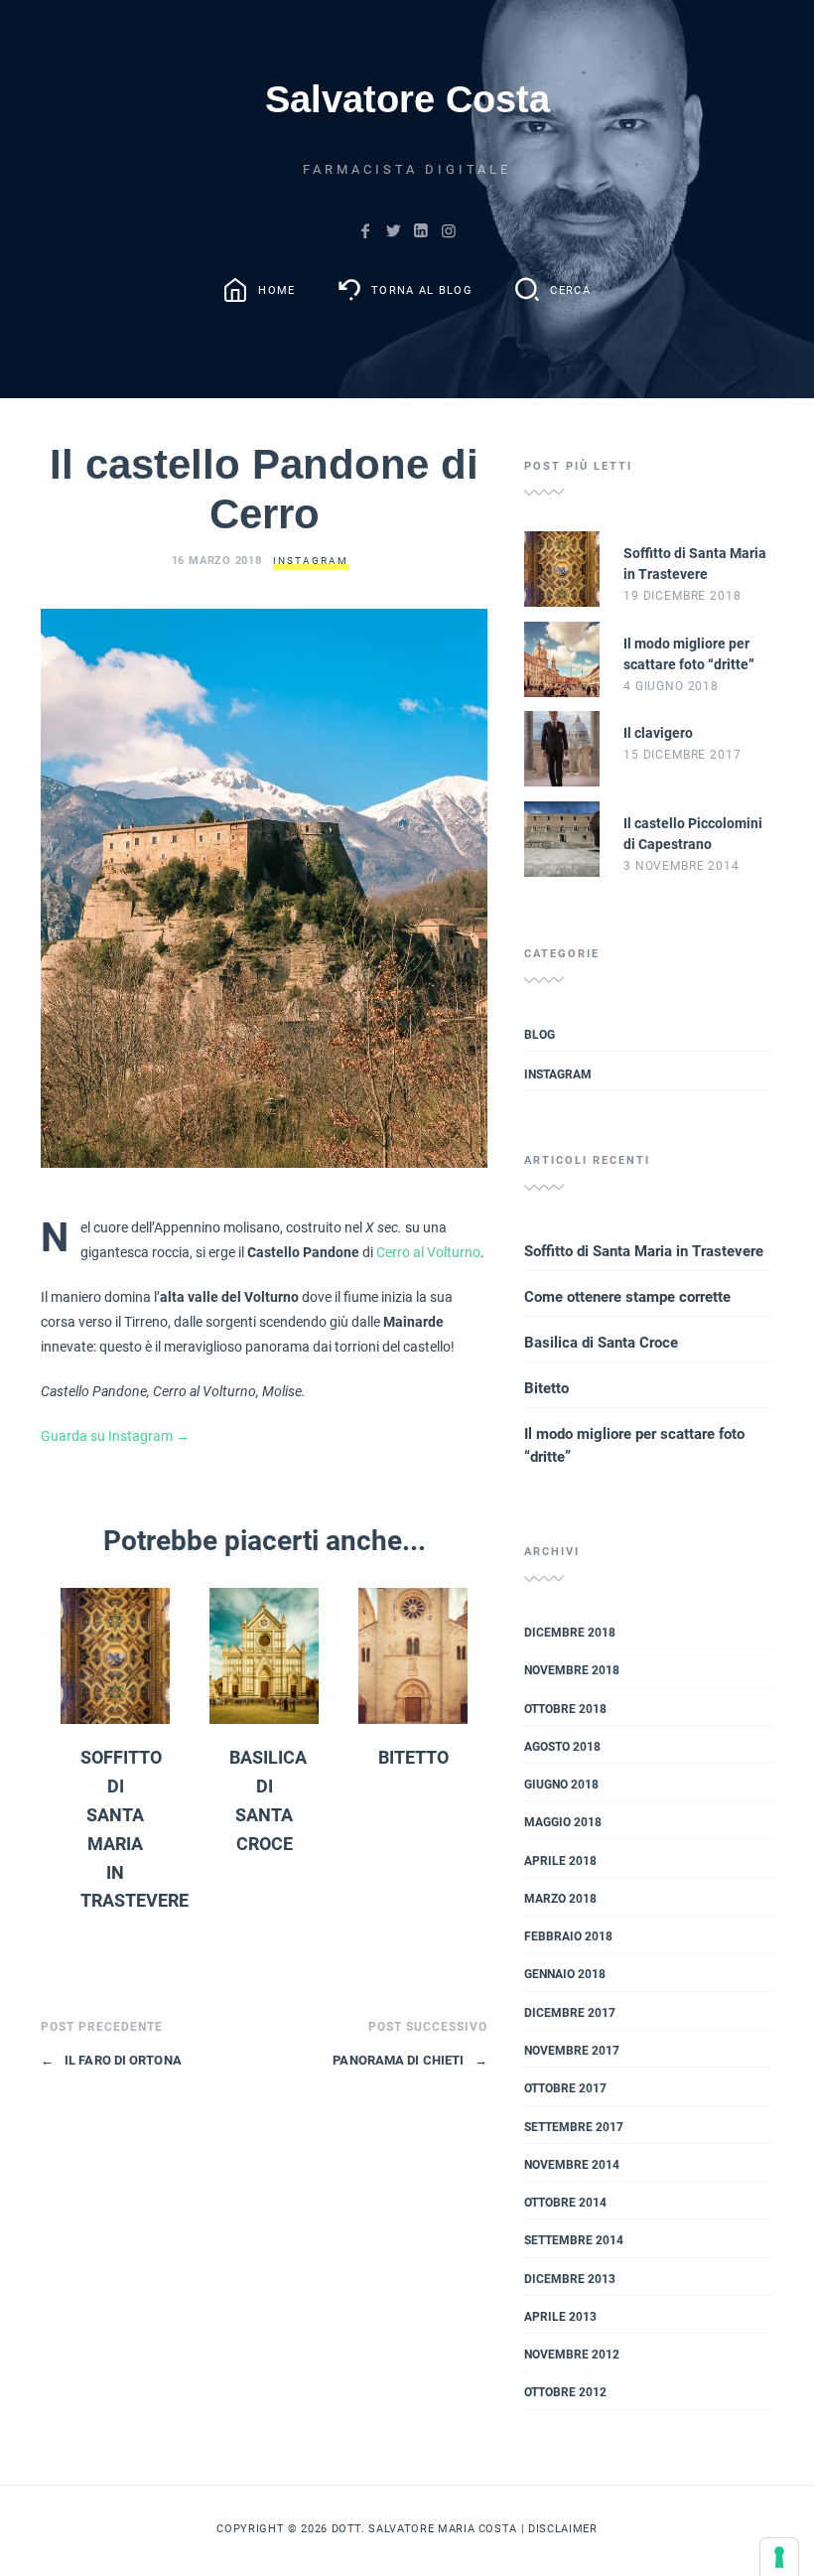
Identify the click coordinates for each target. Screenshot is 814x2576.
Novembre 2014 (572, 2165)
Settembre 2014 (574, 2240)
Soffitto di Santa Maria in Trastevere (644, 1251)
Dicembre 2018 (570, 1633)
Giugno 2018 (561, 1785)
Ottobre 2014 (565, 2203)
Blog (540, 1035)
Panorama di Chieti (410, 2060)
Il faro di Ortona (111, 2060)
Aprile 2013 (560, 2317)
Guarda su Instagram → (115, 1436)
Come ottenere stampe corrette (627, 1297)
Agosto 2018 (562, 1747)
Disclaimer (563, 2528)
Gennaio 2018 (565, 1974)
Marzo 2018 (560, 1899)
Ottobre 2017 (565, 2088)
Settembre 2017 (574, 2127)
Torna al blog (422, 289)
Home (276, 289)
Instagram (311, 561)
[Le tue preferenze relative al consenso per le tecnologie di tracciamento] (779, 2557)
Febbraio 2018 (568, 1936)
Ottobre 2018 (565, 1709)
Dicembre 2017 (570, 2013)
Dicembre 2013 (570, 2279)
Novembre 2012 (572, 2355)
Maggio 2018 (563, 1822)
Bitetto (413, 1757)
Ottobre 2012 (565, 2392)
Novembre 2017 (572, 2051)
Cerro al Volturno (428, 1252)
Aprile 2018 (560, 1861)
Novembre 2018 (572, 1670)
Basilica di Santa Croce (601, 1343)
